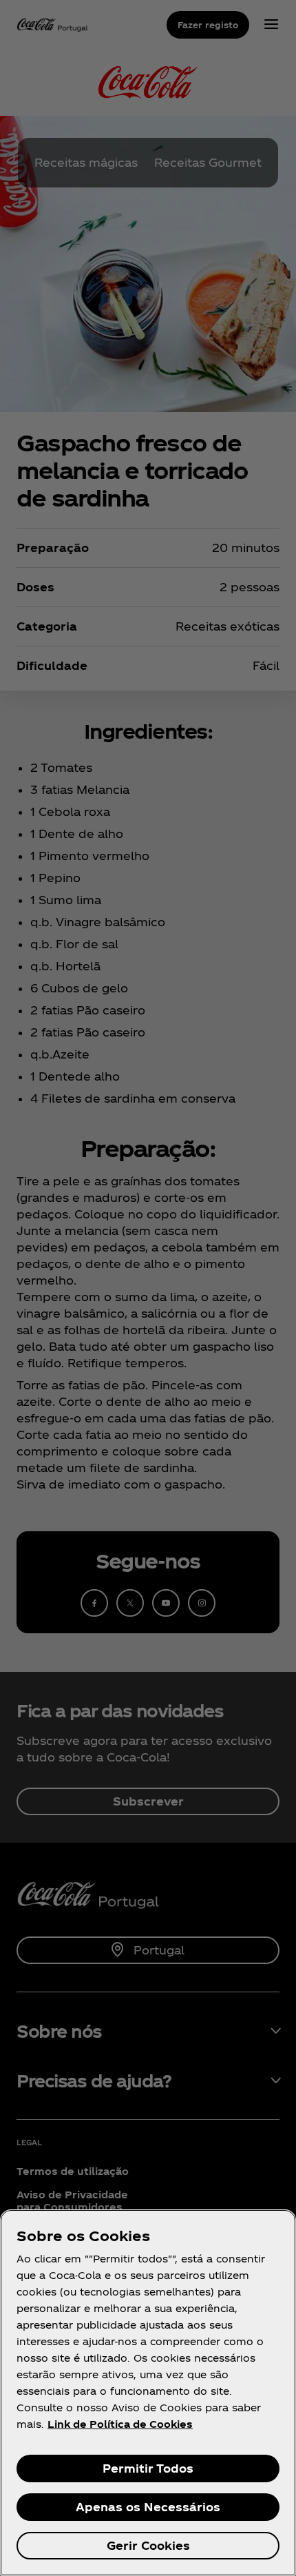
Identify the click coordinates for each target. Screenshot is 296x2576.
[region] (148, 2393)
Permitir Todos (148, 2468)
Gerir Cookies (148, 2545)
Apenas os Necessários (148, 2507)
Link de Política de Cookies (120, 2424)
